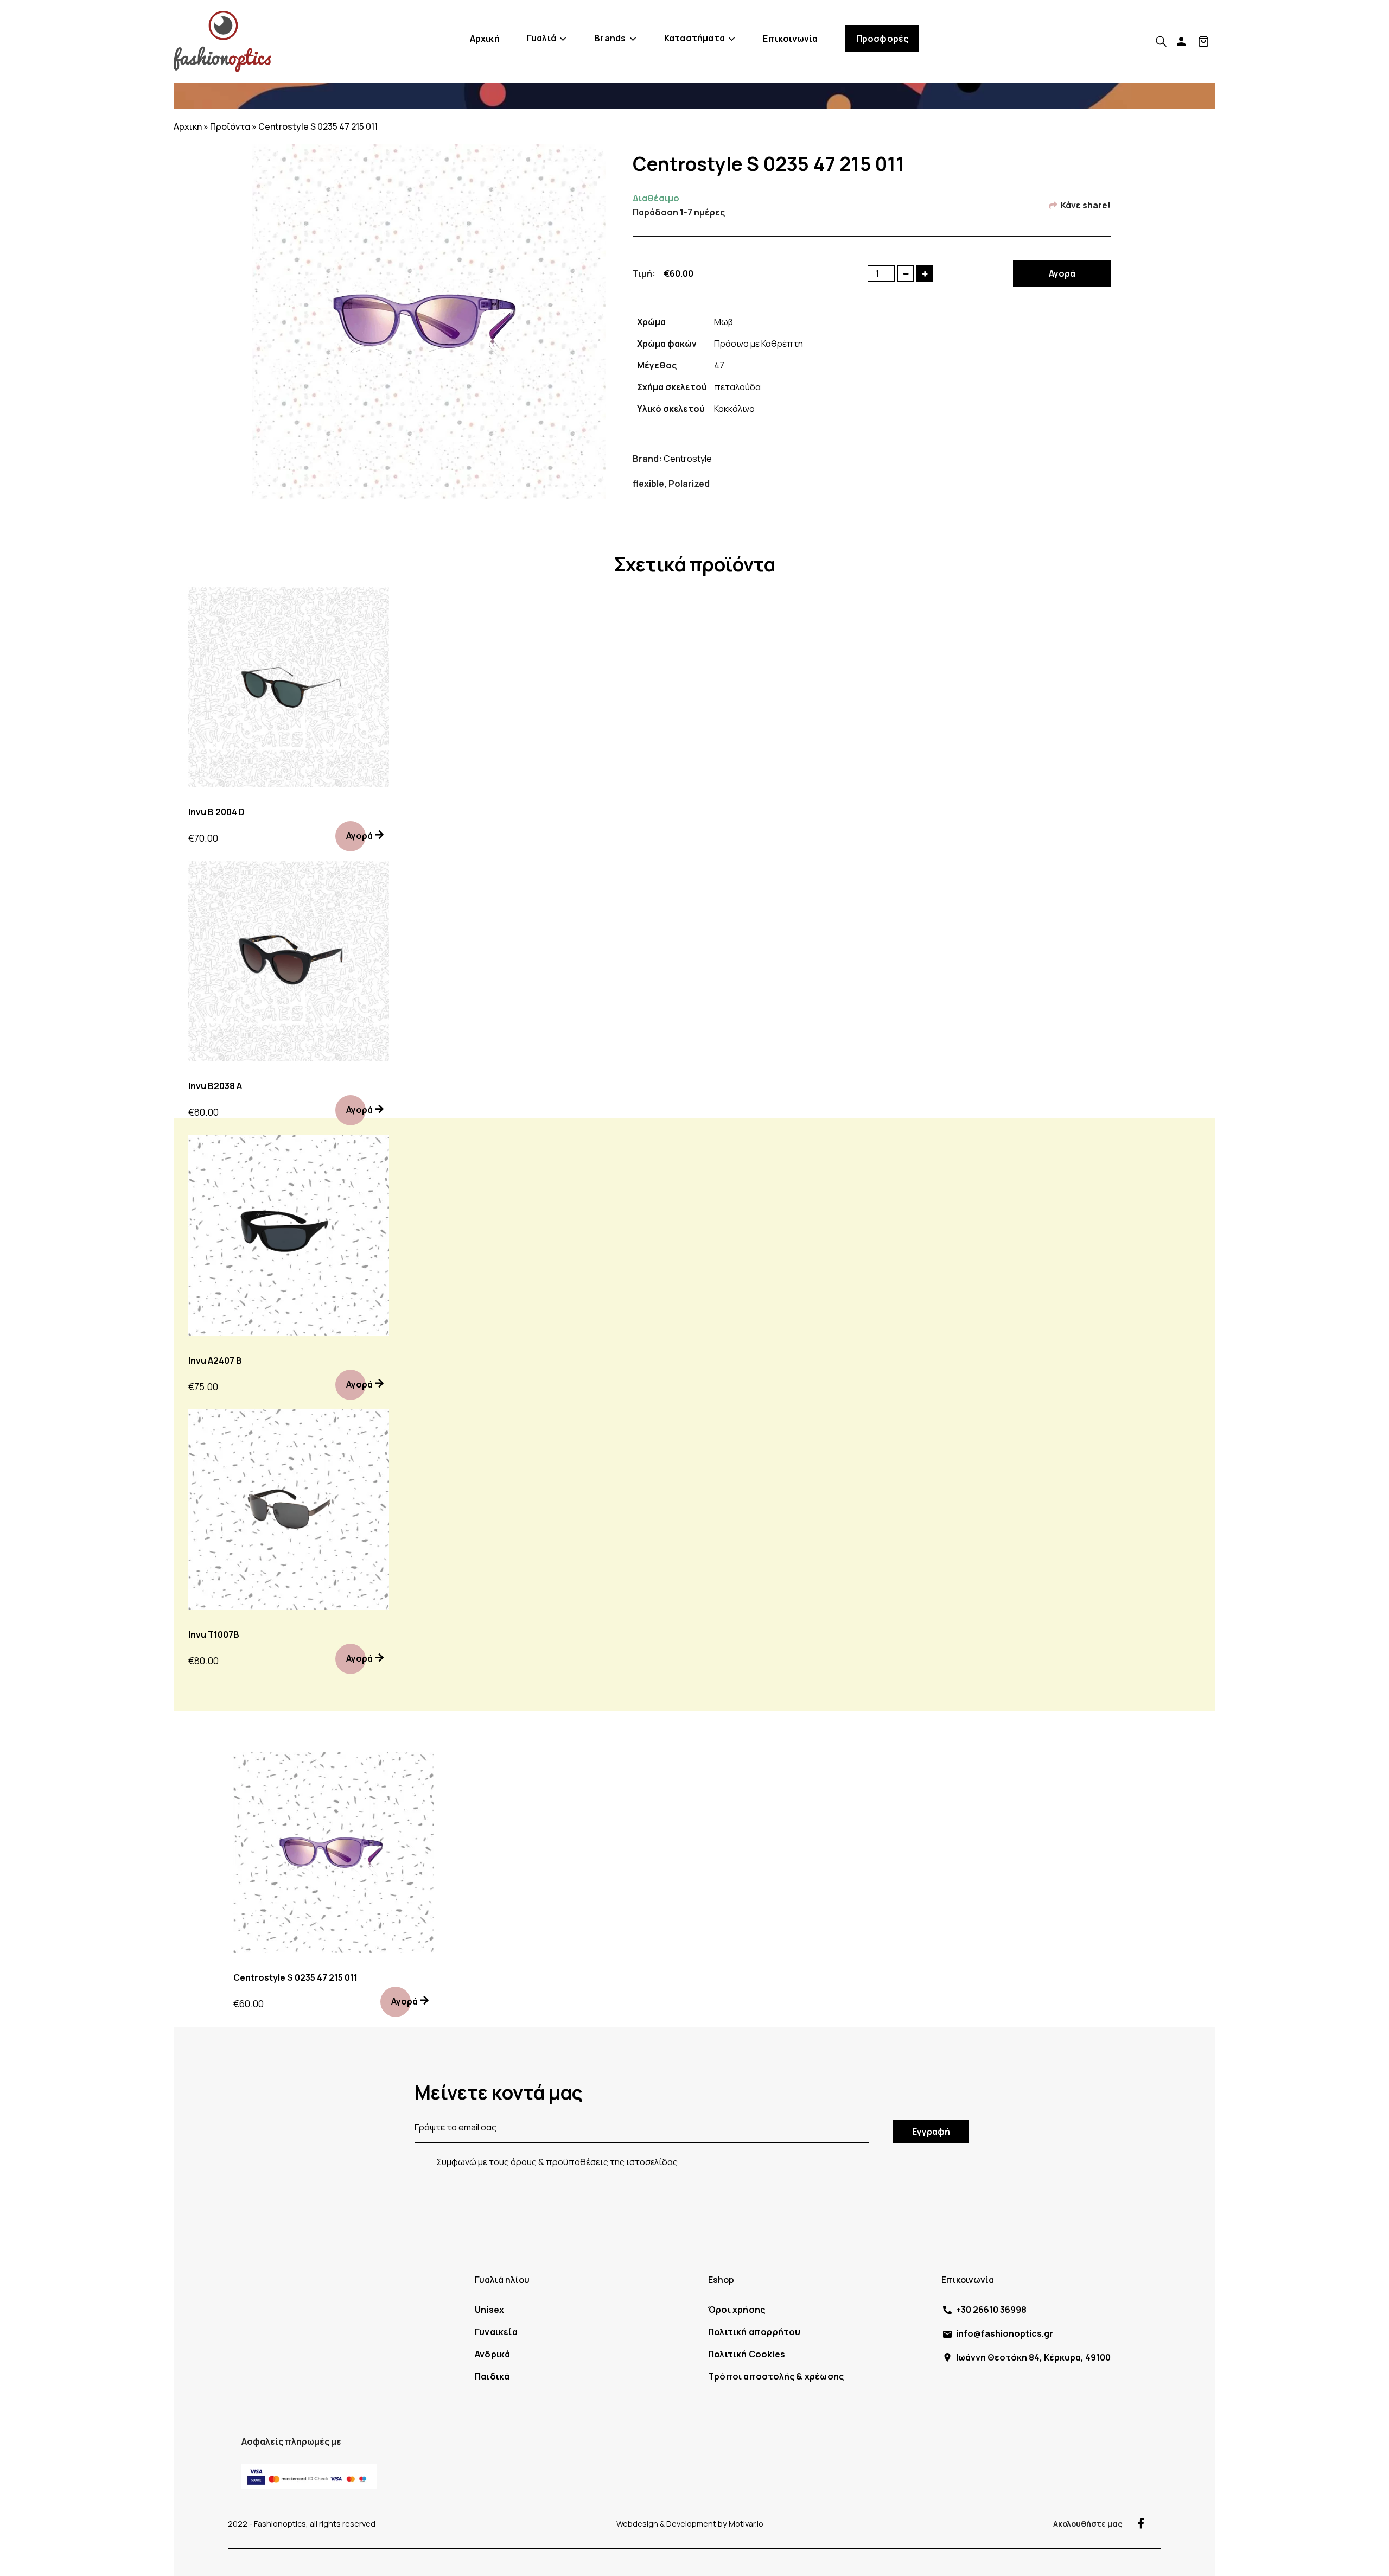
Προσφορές (883, 39)
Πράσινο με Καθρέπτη (759, 344)
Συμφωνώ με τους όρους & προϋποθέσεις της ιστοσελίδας (557, 2162)
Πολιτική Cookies (747, 2354)
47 (719, 365)
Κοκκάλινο (734, 409)
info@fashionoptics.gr (1005, 2333)
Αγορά (1062, 273)
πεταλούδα (737, 387)
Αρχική (485, 39)
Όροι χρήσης (737, 2310)
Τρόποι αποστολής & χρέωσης (776, 2376)
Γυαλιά (541, 38)
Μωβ (724, 322)
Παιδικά (492, 2376)
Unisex (489, 2310)
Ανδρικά (492, 2354)
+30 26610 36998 (991, 2310)
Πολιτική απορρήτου (754, 2332)
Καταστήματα (694, 38)
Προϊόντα (230, 126)
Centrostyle (688, 459)
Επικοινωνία (790, 39)
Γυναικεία (496, 2332)
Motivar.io (746, 2524)
